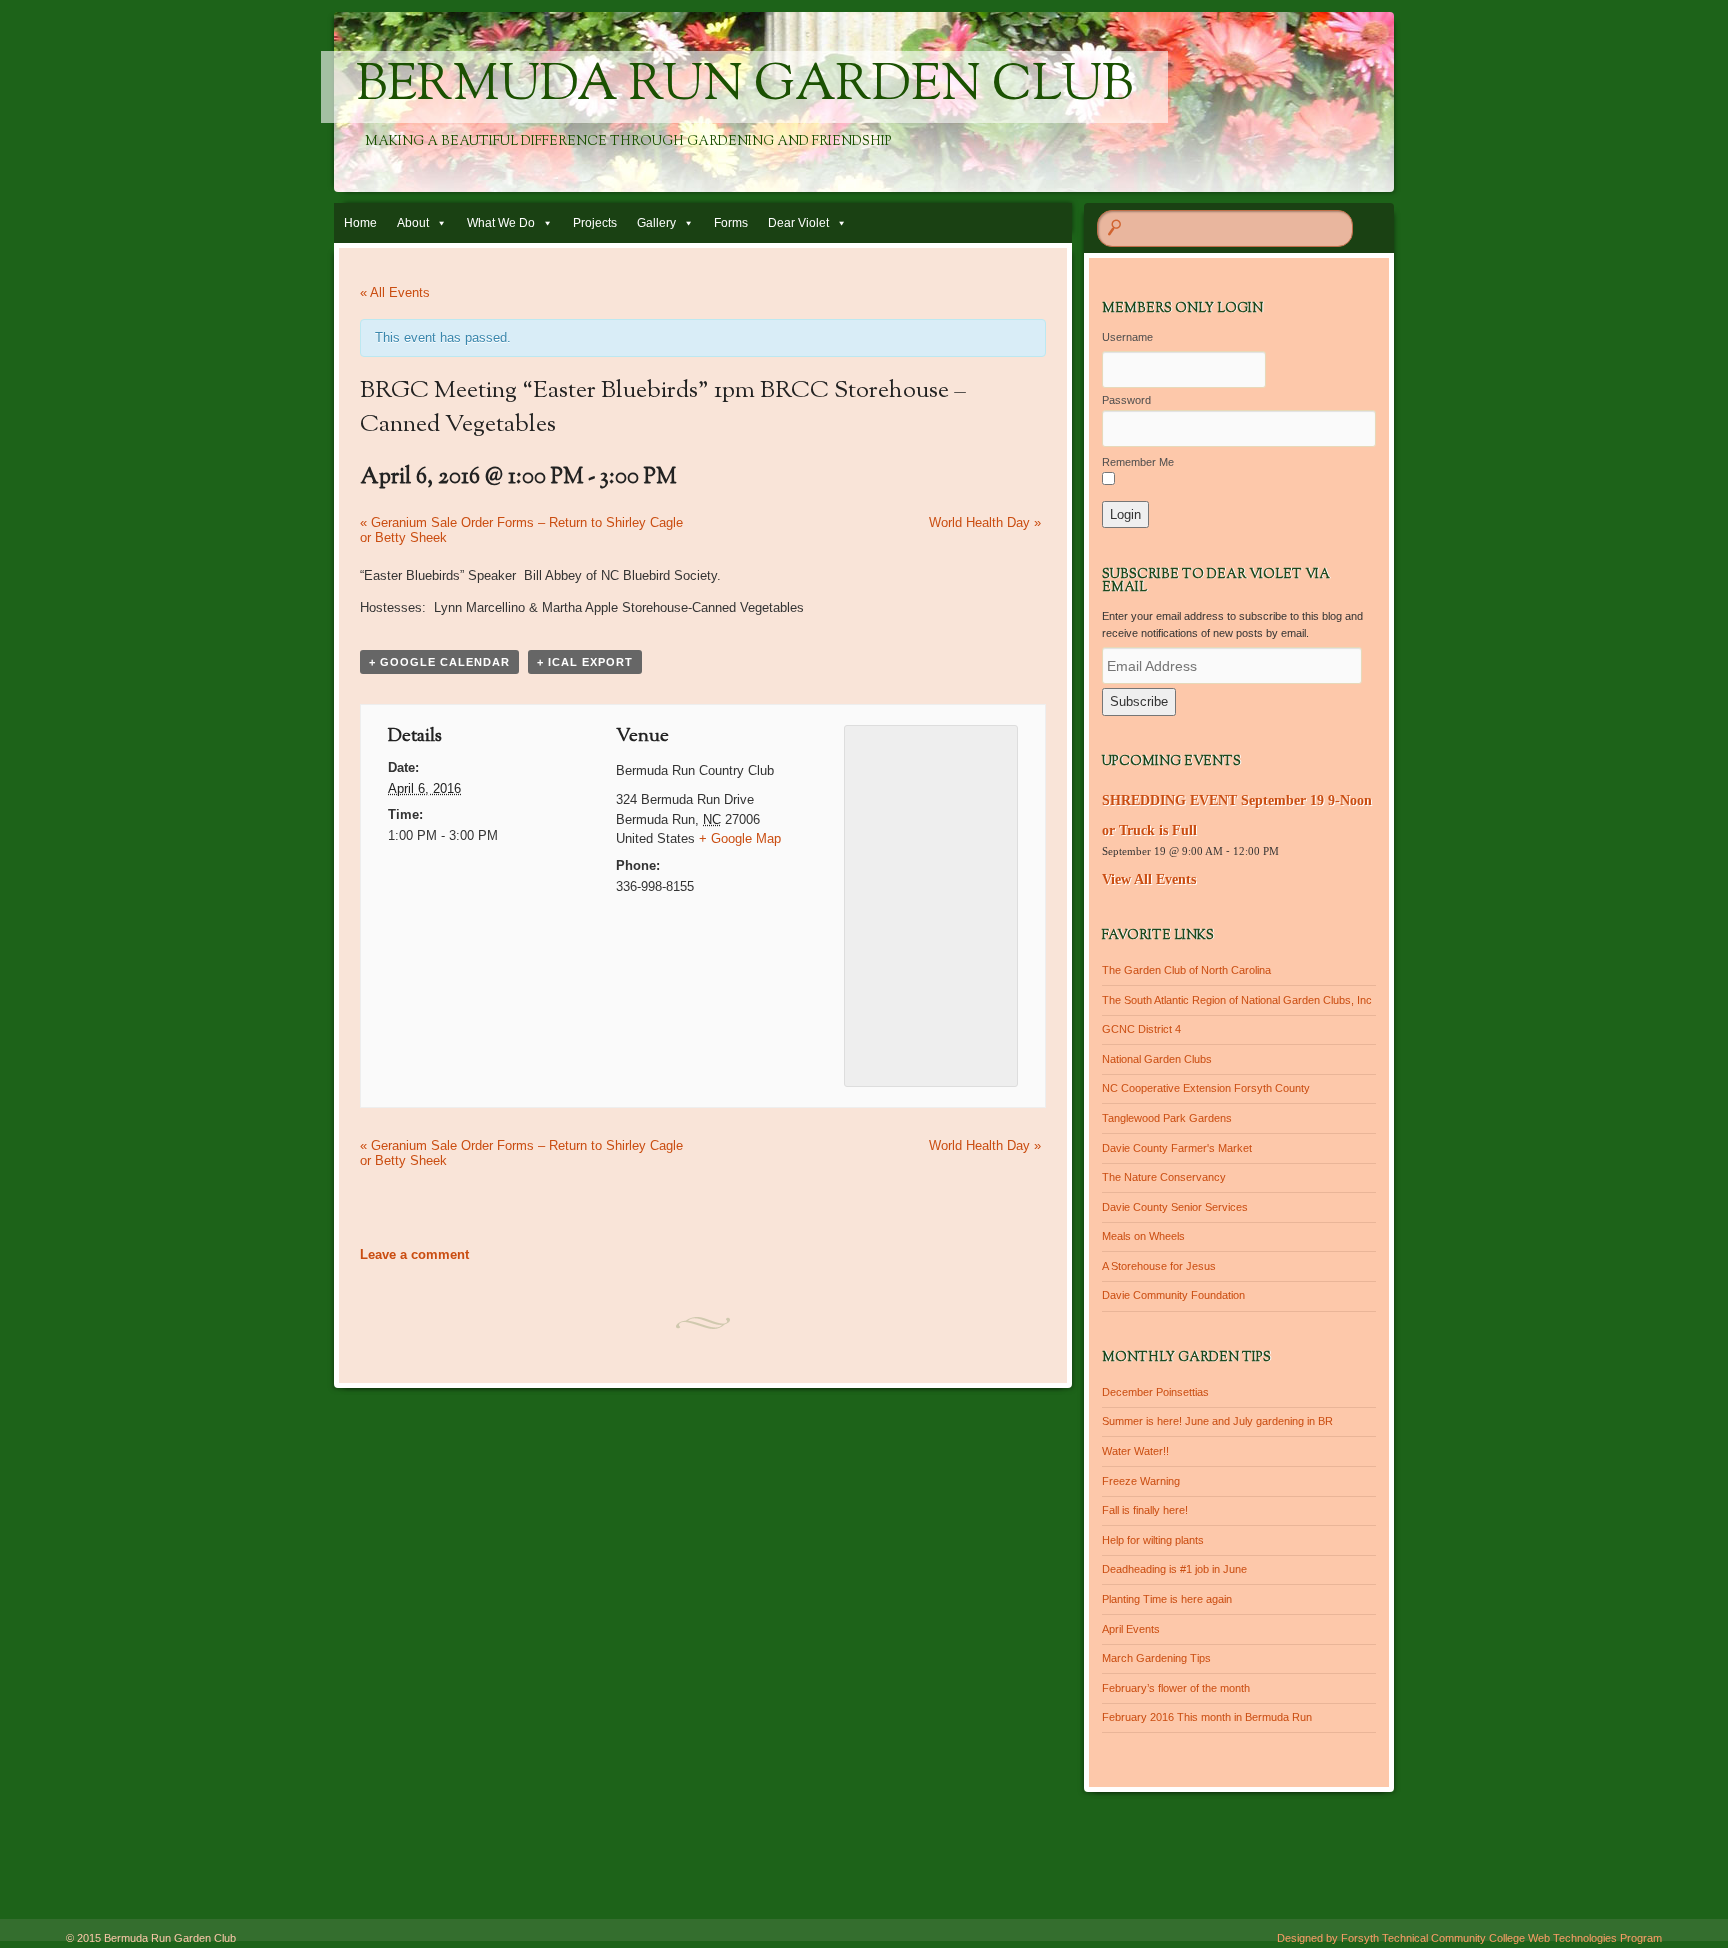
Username (1127, 337)
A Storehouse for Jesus (1159, 1266)
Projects (595, 223)
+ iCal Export (585, 662)
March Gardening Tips (1156, 1658)
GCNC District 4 (1141, 1029)
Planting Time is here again (1167, 1599)
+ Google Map (740, 838)
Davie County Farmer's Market (1177, 1148)
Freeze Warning (1141, 1481)
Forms (731, 223)
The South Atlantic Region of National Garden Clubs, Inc (1237, 1000)
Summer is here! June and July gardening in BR (1217, 1421)
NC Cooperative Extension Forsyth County (1206, 1088)
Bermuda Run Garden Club (744, 87)
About (413, 223)
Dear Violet (798, 223)
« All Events (395, 292)
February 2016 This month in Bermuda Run (1207, 1717)
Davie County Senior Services (1175, 1207)
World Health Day (985, 522)
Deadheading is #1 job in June (1174, 1569)
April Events (1131, 1629)
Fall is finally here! (1145, 1510)
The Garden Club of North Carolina (1186, 970)
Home (360, 223)
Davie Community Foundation (1173, 1295)
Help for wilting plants (1153, 1540)
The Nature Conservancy (1164, 1177)
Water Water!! (1135, 1451)
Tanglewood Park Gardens (1167, 1118)
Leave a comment (414, 1254)
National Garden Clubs (1157, 1059)
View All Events (1149, 879)
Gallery (656, 223)
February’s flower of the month (1176, 1688)
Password (1126, 400)
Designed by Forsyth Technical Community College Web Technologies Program (1469, 1938)
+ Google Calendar (439, 662)
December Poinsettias (1155, 1392)
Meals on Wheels (1143, 1236)
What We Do (501, 223)
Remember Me (1138, 462)
